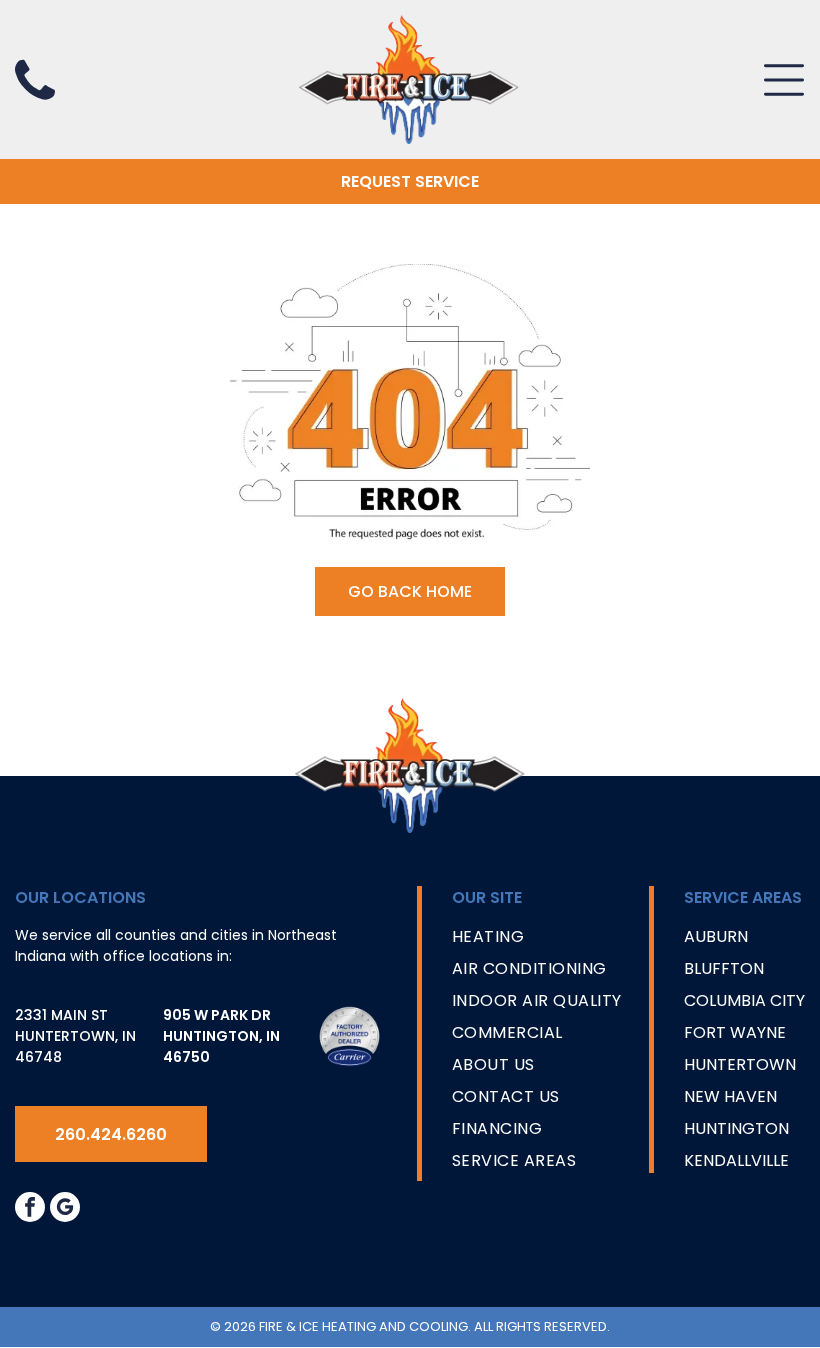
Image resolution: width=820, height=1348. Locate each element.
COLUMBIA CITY (744, 1000)
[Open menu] (784, 80)
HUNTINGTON (736, 1128)
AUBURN (716, 936)
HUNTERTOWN (740, 1064)
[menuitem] (537, 941)
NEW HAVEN (730, 1096)
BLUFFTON (724, 968)
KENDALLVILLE (736, 1160)
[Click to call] (35, 101)
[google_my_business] (65, 1209)
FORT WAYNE (735, 1032)
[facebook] (30, 1209)
